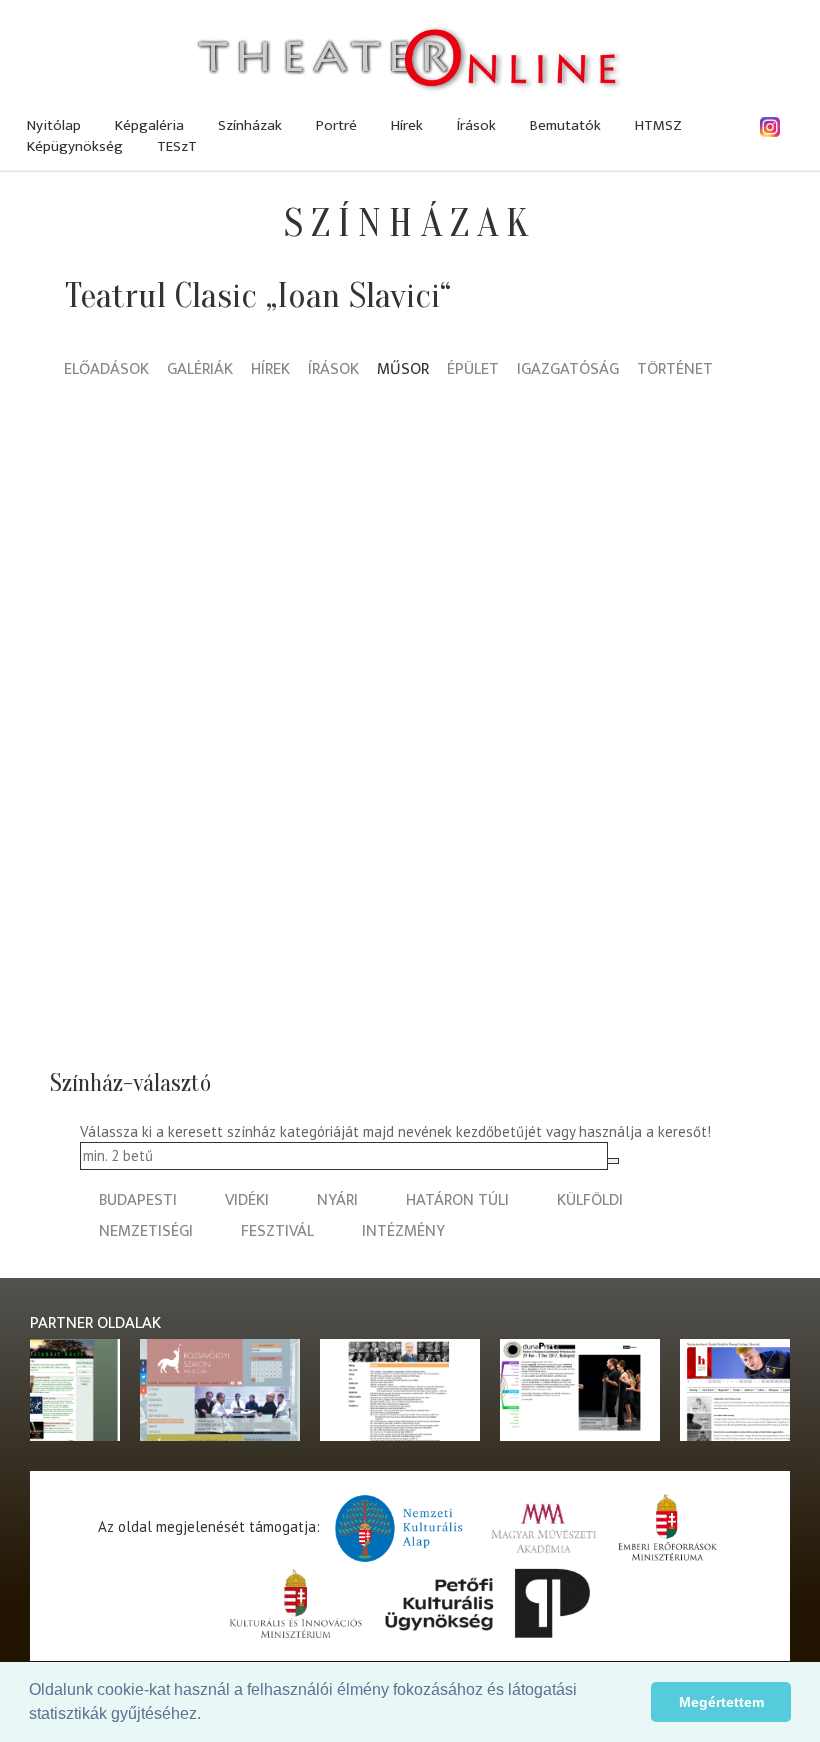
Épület (473, 370)
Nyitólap (54, 125)
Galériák (200, 370)
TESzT (177, 146)
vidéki (247, 1200)
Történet (675, 370)
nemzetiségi (146, 1231)
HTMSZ (658, 125)
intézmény (403, 1231)
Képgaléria (149, 125)
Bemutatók (565, 125)
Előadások (106, 370)
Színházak (250, 125)
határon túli (457, 1200)
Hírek (407, 125)
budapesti (138, 1200)
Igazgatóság (568, 370)
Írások (476, 125)
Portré (336, 125)
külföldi (590, 1200)
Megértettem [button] (721, 1702)
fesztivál (277, 1231)
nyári (337, 1200)
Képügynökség (75, 146)
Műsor (403, 370)
